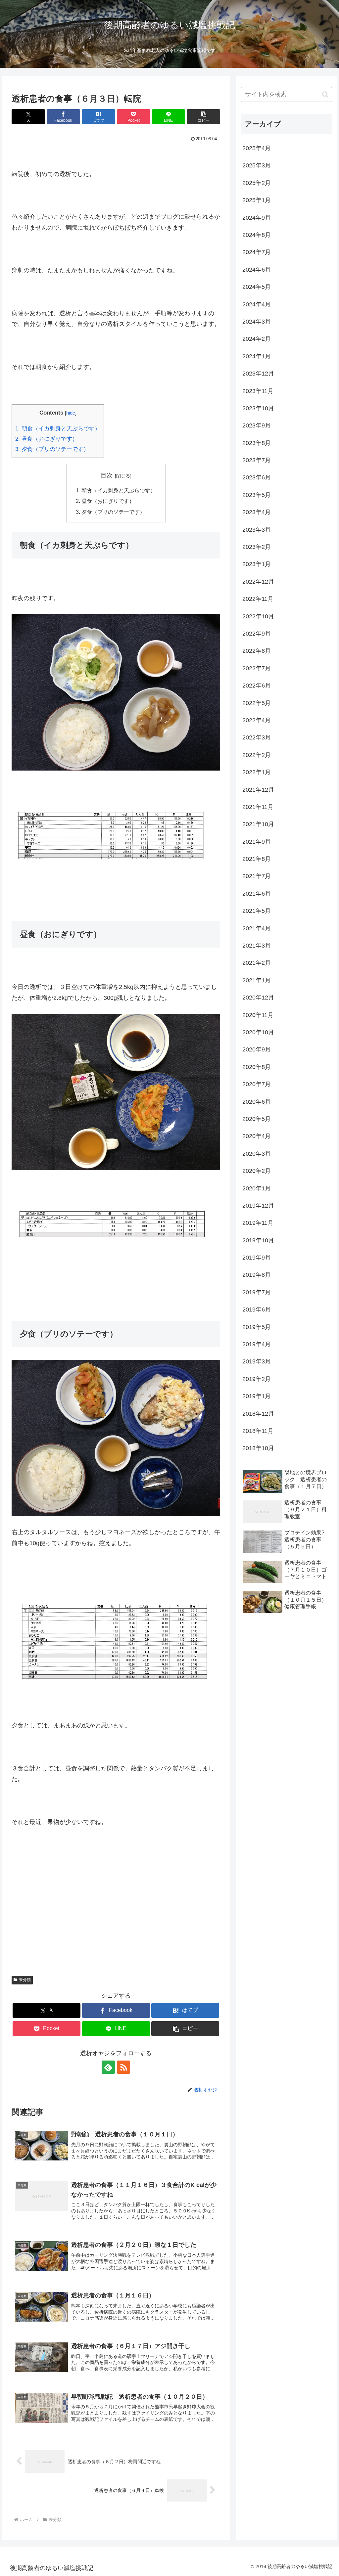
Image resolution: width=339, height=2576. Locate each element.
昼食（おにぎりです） (47, 439)
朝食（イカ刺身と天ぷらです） (58, 429)
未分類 (25, 1980)
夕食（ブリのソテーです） (52, 449)
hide (71, 413)
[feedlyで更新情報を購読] (108, 2067)
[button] (203, 117)
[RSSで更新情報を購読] (123, 2067)
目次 (107, 475)
